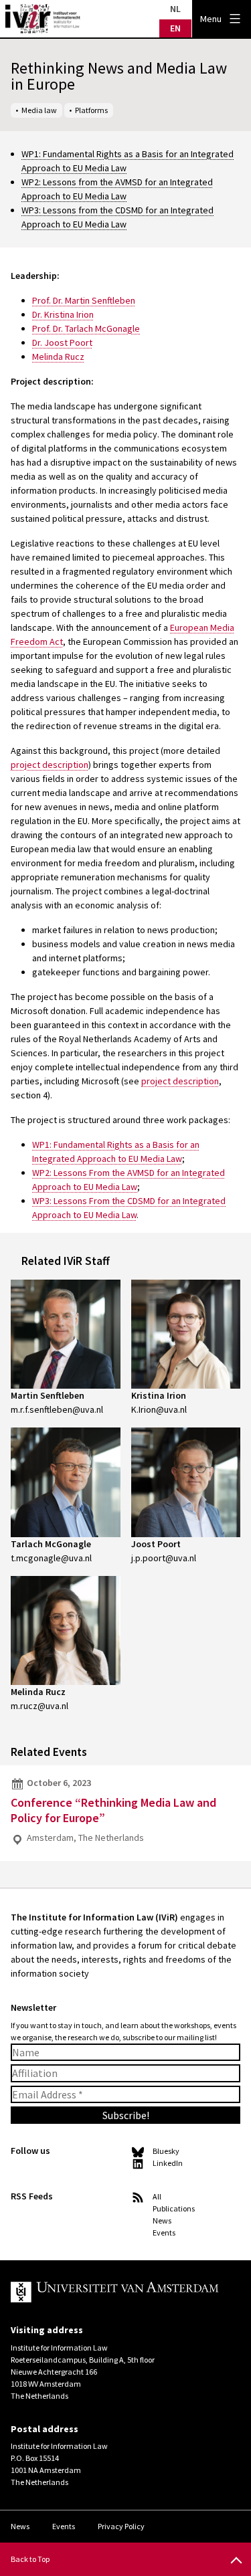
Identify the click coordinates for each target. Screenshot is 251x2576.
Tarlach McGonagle (51, 1544)
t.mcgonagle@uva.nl (51, 1558)
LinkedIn (168, 2163)
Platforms (91, 110)
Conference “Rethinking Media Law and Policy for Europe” (113, 1810)
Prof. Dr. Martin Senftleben (84, 300)
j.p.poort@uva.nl (164, 1558)
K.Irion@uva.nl (159, 1409)
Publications (174, 2208)
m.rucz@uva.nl (39, 1706)
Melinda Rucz (58, 357)
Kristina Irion (159, 1395)
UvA (115, 2292)
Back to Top (30, 2559)
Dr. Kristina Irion (63, 314)
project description (50, 765)
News (162, 2220)
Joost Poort (156, 1544)
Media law (39, 110)
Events (164, 2233)
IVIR (43, 19)
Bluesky (166, 2151)
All (157, 2196)
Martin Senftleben (48, 1395)
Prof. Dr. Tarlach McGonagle (86, 328)
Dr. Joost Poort (62, 342)
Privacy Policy (121, 2526)
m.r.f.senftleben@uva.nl (57, 1409)
